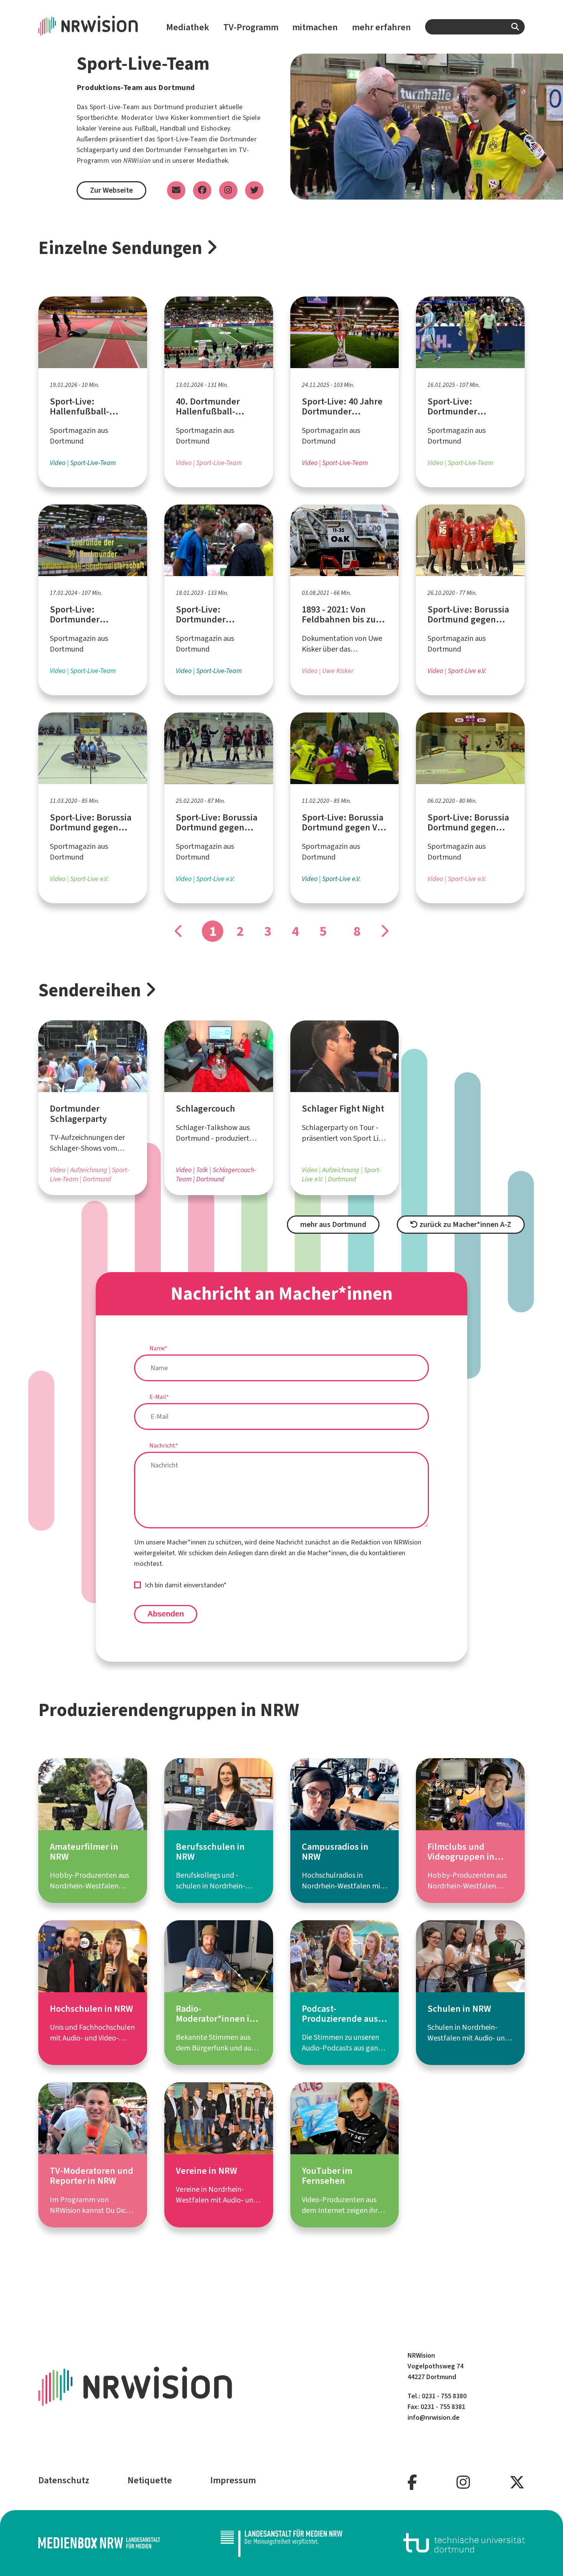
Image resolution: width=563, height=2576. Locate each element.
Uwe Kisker (172, 118)
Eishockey (215, 128)
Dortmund (169, 107)
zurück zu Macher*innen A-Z (465, 1224)
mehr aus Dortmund (333, 1224)
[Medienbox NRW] (99, 2543)
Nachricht (164, 1445)
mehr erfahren (381, 27)
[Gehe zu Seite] (384, 931)
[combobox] (475, 27)
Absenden (166, 1614)
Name (158, 1348)
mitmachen (315, 27)
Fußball (145, 128)
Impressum (233, 2480)
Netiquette (150, 2480)
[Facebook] (412, 2483)
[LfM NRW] (281, 2543)
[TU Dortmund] (464, 2543)
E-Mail (159, 1397)
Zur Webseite (111, 190)
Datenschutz (64, 2480)
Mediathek (188, 27)
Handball (173, 128)
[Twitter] (517, 2483)
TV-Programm (251, 27)
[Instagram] (463, 2483)
